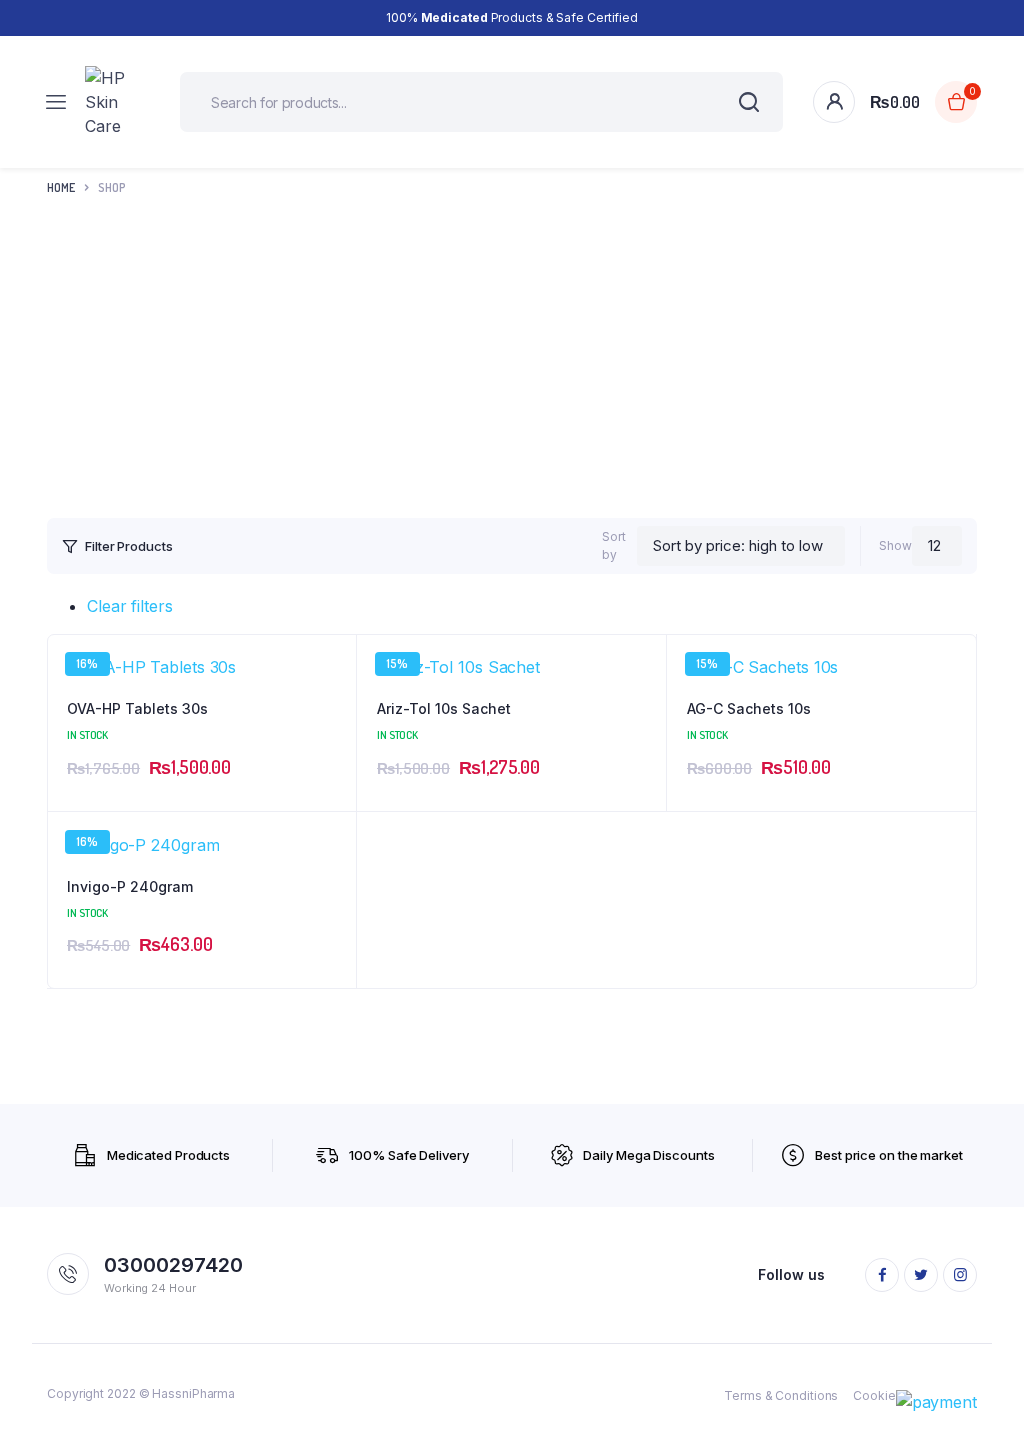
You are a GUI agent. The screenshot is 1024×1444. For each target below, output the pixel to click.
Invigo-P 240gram (130, 886)
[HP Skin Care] (117, 102)
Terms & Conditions (781, 1395)
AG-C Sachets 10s (749, 708)
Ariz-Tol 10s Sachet (444, 708)
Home (61, 187)
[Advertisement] (512, 363)
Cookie (874, 1395)
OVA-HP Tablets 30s (137, 708)
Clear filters (130, 606)
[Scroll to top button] (992, 1364)
